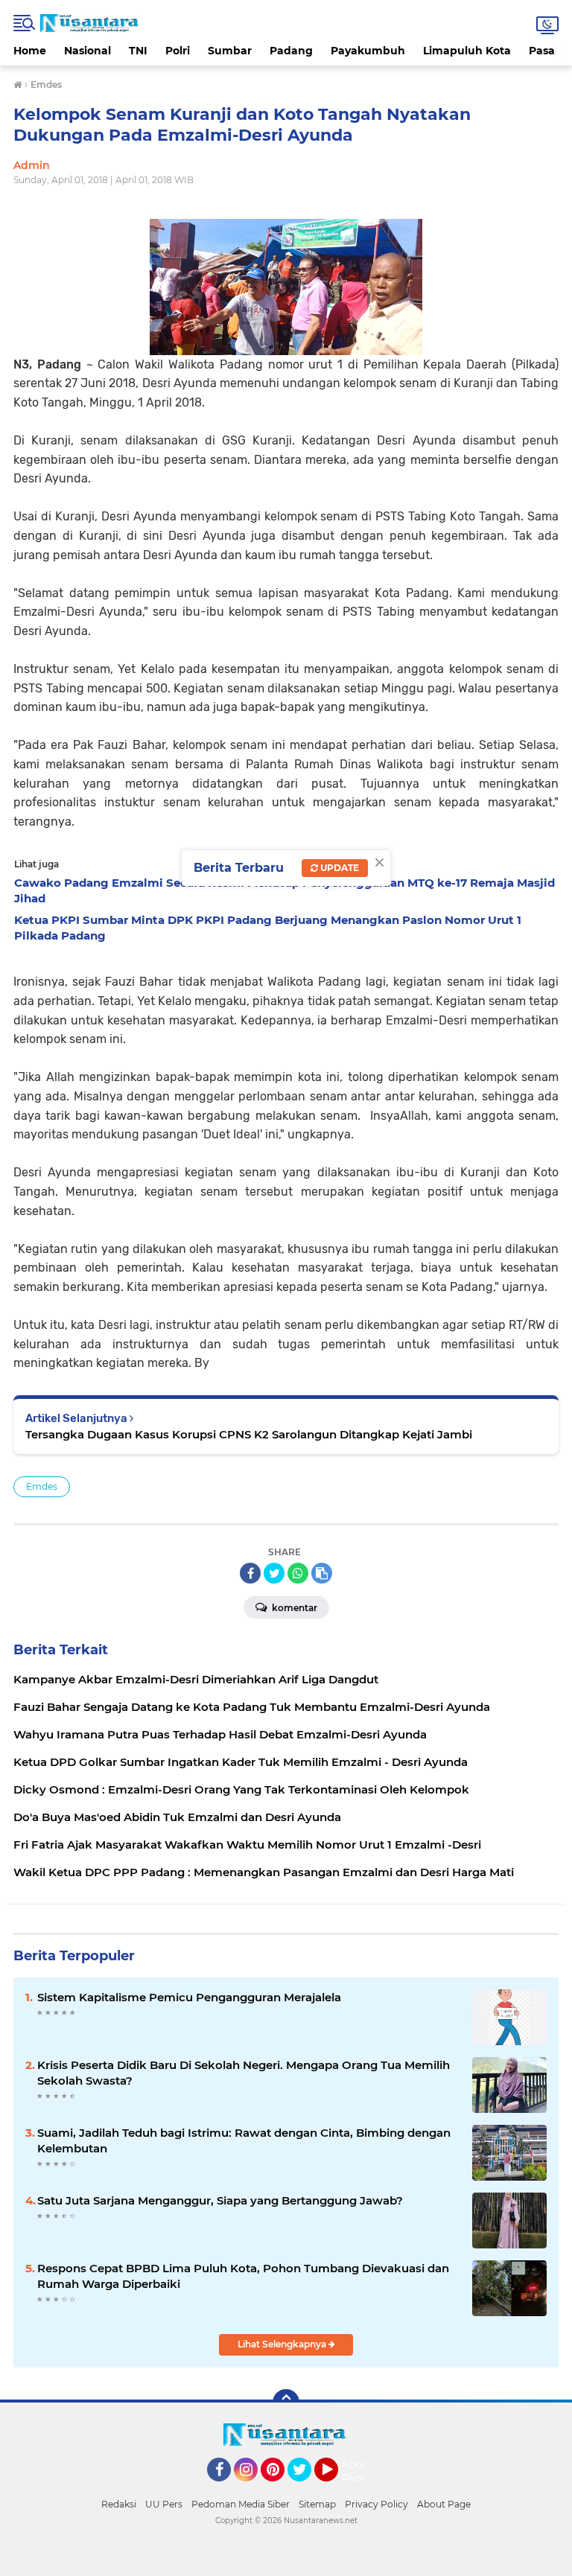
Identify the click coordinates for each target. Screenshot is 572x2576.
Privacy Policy (376, 2504)
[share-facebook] (250, 1573)
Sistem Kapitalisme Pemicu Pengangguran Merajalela (189, 1997)
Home (30, 51)
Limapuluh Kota (467, 51)
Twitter (306, 2488)
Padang (291, 51)
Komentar (293, 1608)
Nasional (88, 51)
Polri (178, 51)
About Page (357, 2472)
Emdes (42, 1486)
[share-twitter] (274, 1573)
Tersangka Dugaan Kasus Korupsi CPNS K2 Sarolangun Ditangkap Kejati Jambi (249, 1434)
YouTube (336, 2488)
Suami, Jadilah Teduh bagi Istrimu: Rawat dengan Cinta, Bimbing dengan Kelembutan (244, 2140)
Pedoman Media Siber (241, 2504)
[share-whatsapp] (298, 1573)
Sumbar (230, 51)
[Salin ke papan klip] (322, 1573)
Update (339, 868)
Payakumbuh (368, 51)
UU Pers (164, 2504)
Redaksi (119, 2504)
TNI (138, 51)
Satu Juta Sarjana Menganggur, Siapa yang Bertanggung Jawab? (220, 2200)
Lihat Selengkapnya (283, 2344)
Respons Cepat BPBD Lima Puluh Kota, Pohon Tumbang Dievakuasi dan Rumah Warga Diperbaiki (243, 2276)
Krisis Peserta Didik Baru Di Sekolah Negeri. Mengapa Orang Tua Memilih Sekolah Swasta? (244, 2073)
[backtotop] (286, 2403)
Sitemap (317, 2504)
